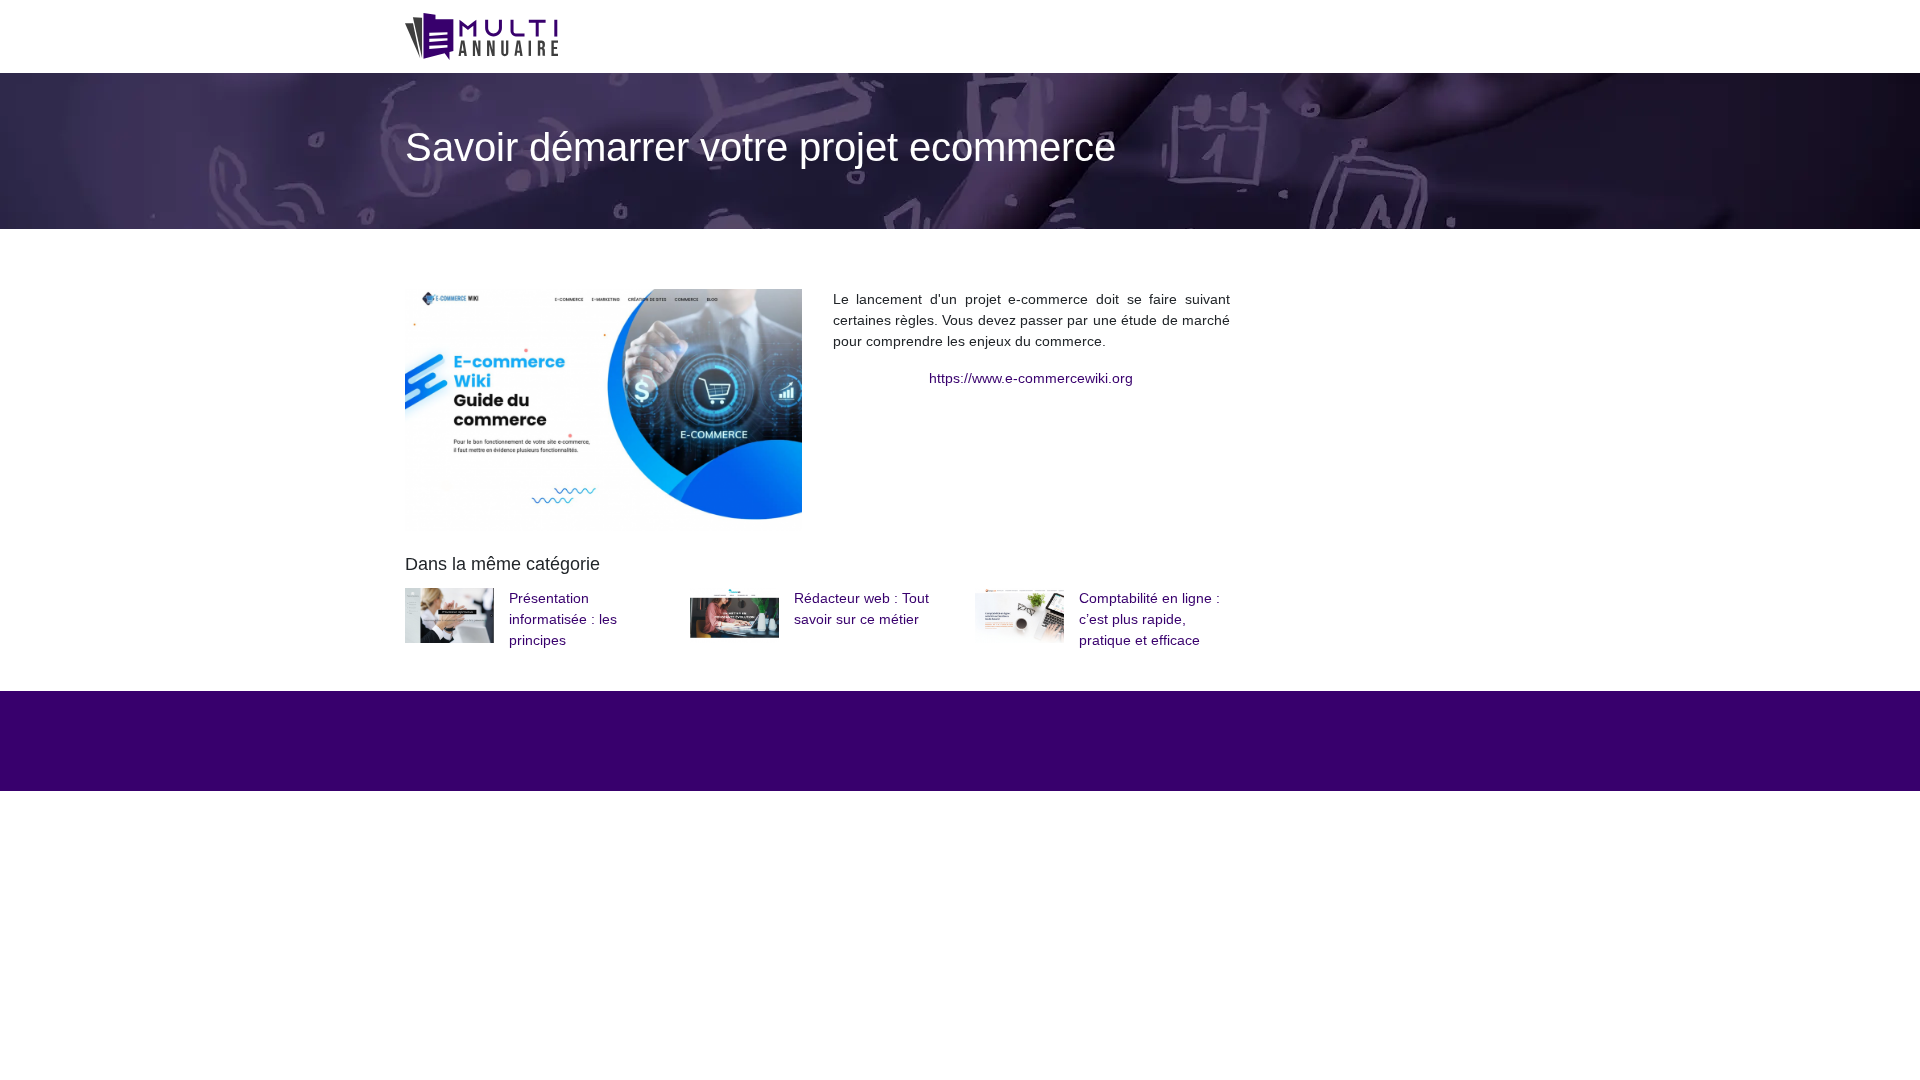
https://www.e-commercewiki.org (1031, 378)
